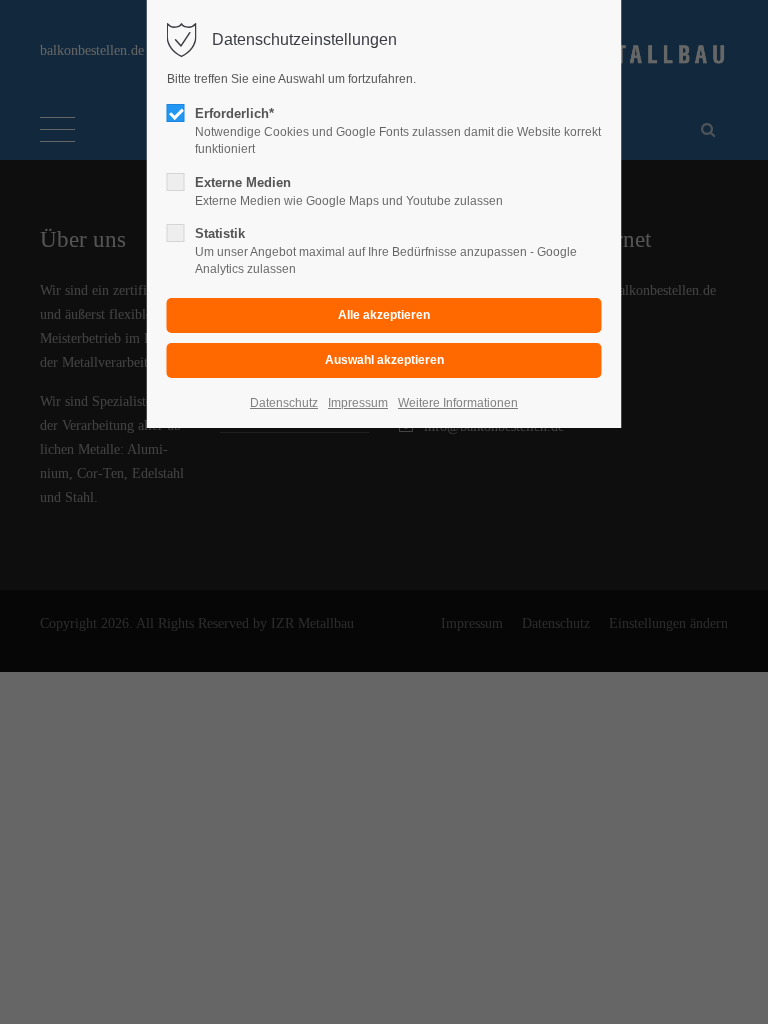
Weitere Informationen (458, 403)
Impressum (358, 403)
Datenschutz (284, 403)
